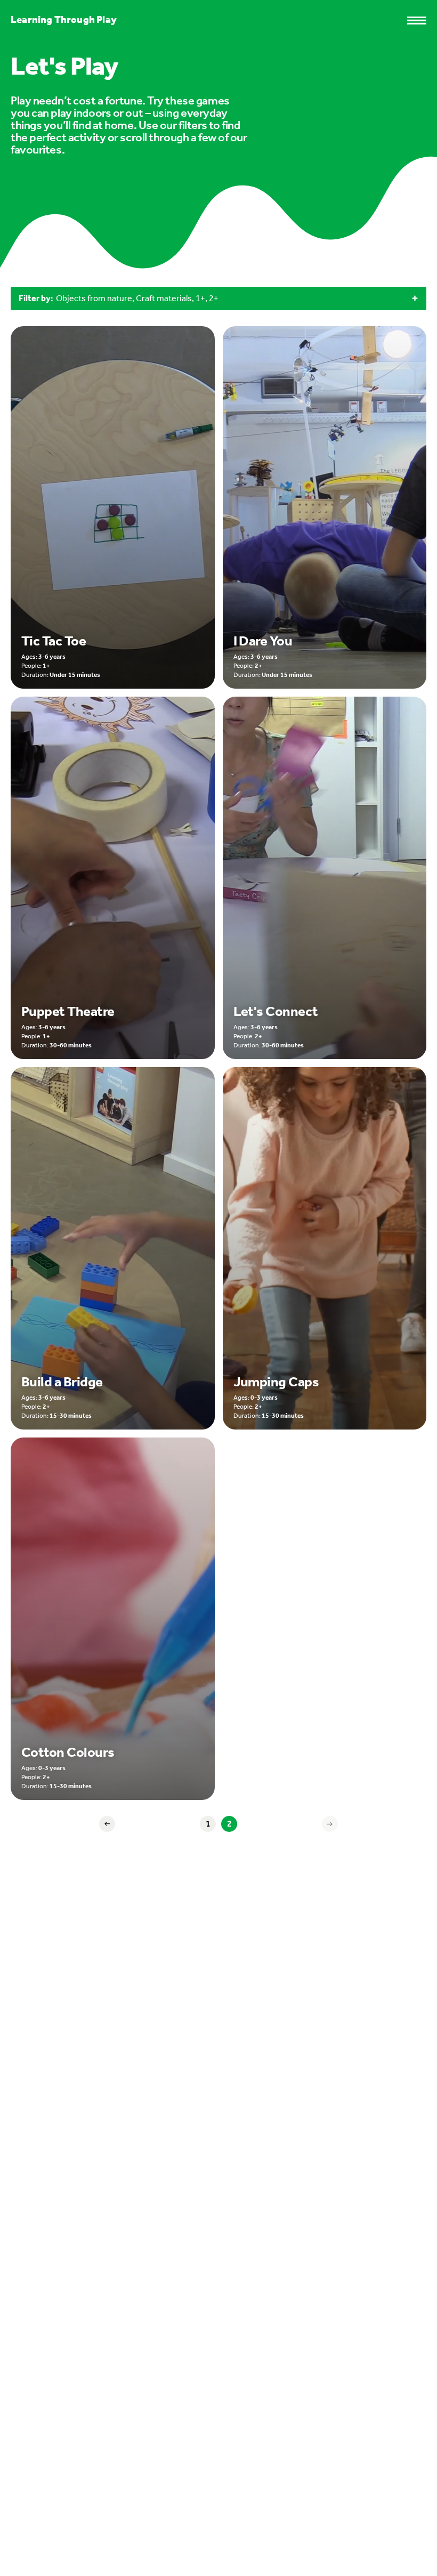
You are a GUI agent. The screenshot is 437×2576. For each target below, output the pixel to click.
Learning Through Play (64, 19)
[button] (422, 21)
